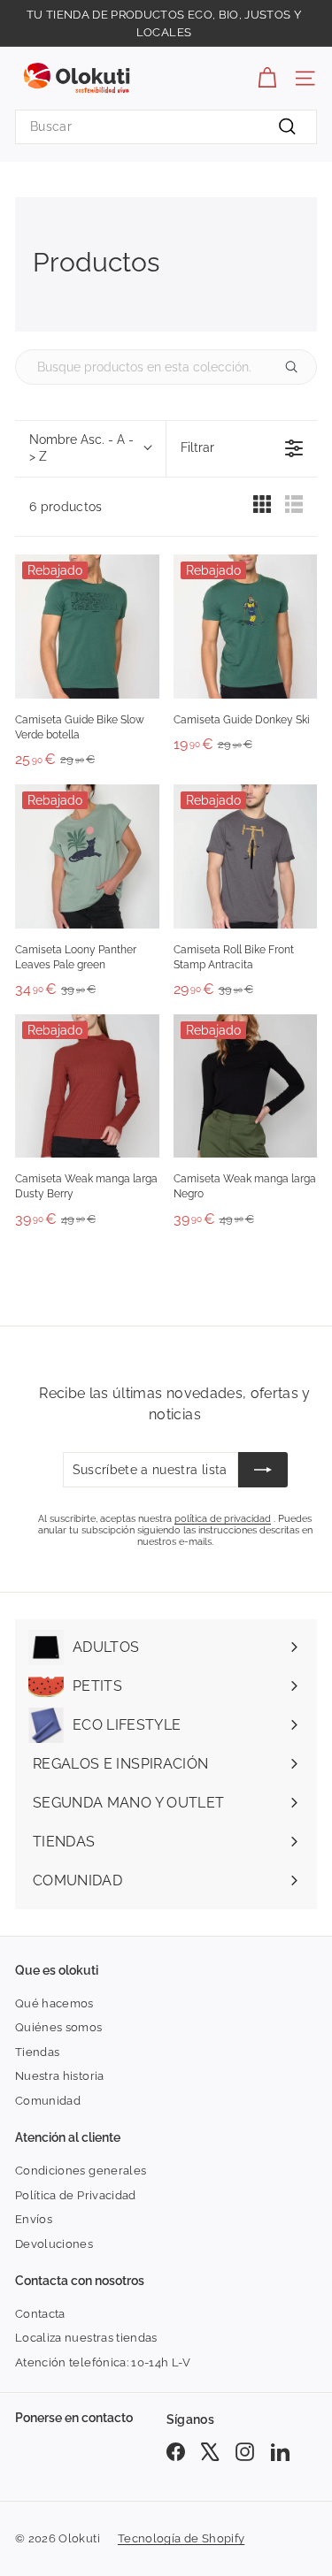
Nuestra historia (60, 2076)
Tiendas (37, 2052)
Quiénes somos (59, 2027)
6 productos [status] (66, 507)
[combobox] (166, 127)
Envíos (34, 2219)
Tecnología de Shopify (181, 2538)
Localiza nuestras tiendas (86, 2338)
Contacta (40, 2314)
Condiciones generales (81, 2171)
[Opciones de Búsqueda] (298, 367)
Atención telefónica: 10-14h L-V (103, 2362)
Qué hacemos (54, 2003)
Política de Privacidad (76, 2195)
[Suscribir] (263, 1470)
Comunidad (48, 2101)
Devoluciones (54, 2244)
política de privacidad (223, 1519)
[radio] (262, 508)
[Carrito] (267, 78)
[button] (90, 449)
